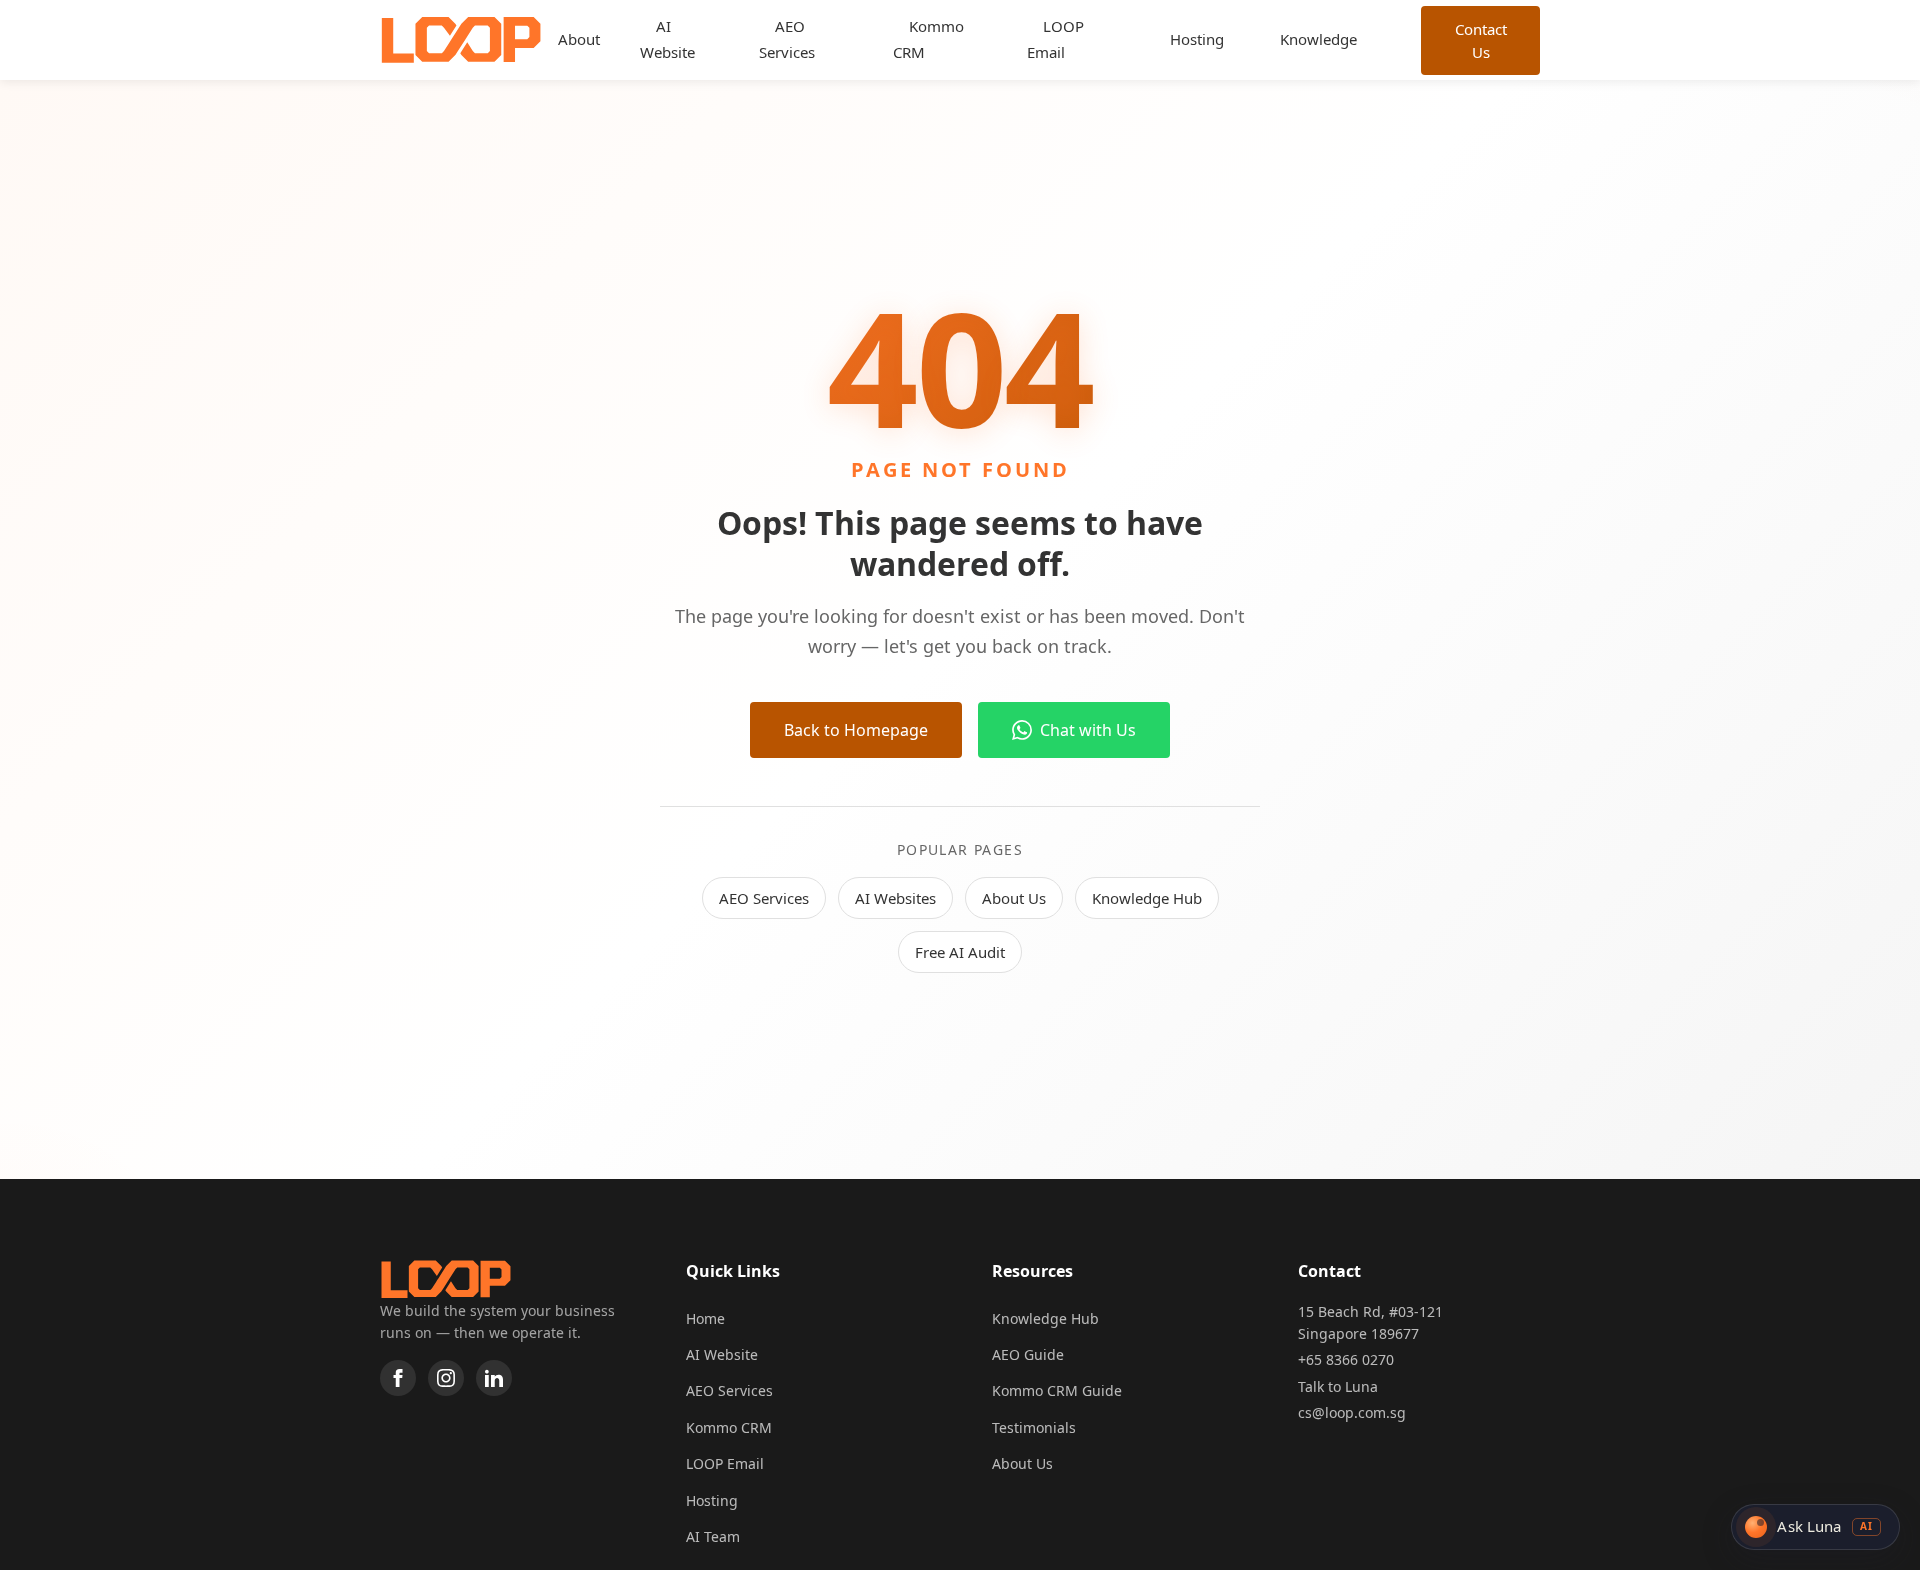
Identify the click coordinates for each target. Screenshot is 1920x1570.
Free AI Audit (960, 952)
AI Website (667, 39)
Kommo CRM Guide (1057, 1390)
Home (705, 1318)
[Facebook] (398, 1378)
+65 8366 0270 (1346, 1359)
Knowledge (1318, 39)
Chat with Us (1088, 730)
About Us (1014, 898)
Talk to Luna (1338, 1386)
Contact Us (1480, 40)
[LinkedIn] (494, 1378)
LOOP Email (1055, 39)
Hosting (1197, 39)
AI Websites (895, 898)
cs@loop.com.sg (1352, 1412)
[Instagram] (446, 1378)
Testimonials (1034, 1427)
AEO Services (787, 39)
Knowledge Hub (1147, 898)
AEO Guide (1028, 1354)
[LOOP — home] (461, 40)
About (579, 39)
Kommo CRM (928, 39)
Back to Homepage (856, 730)
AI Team (713, 1536)
